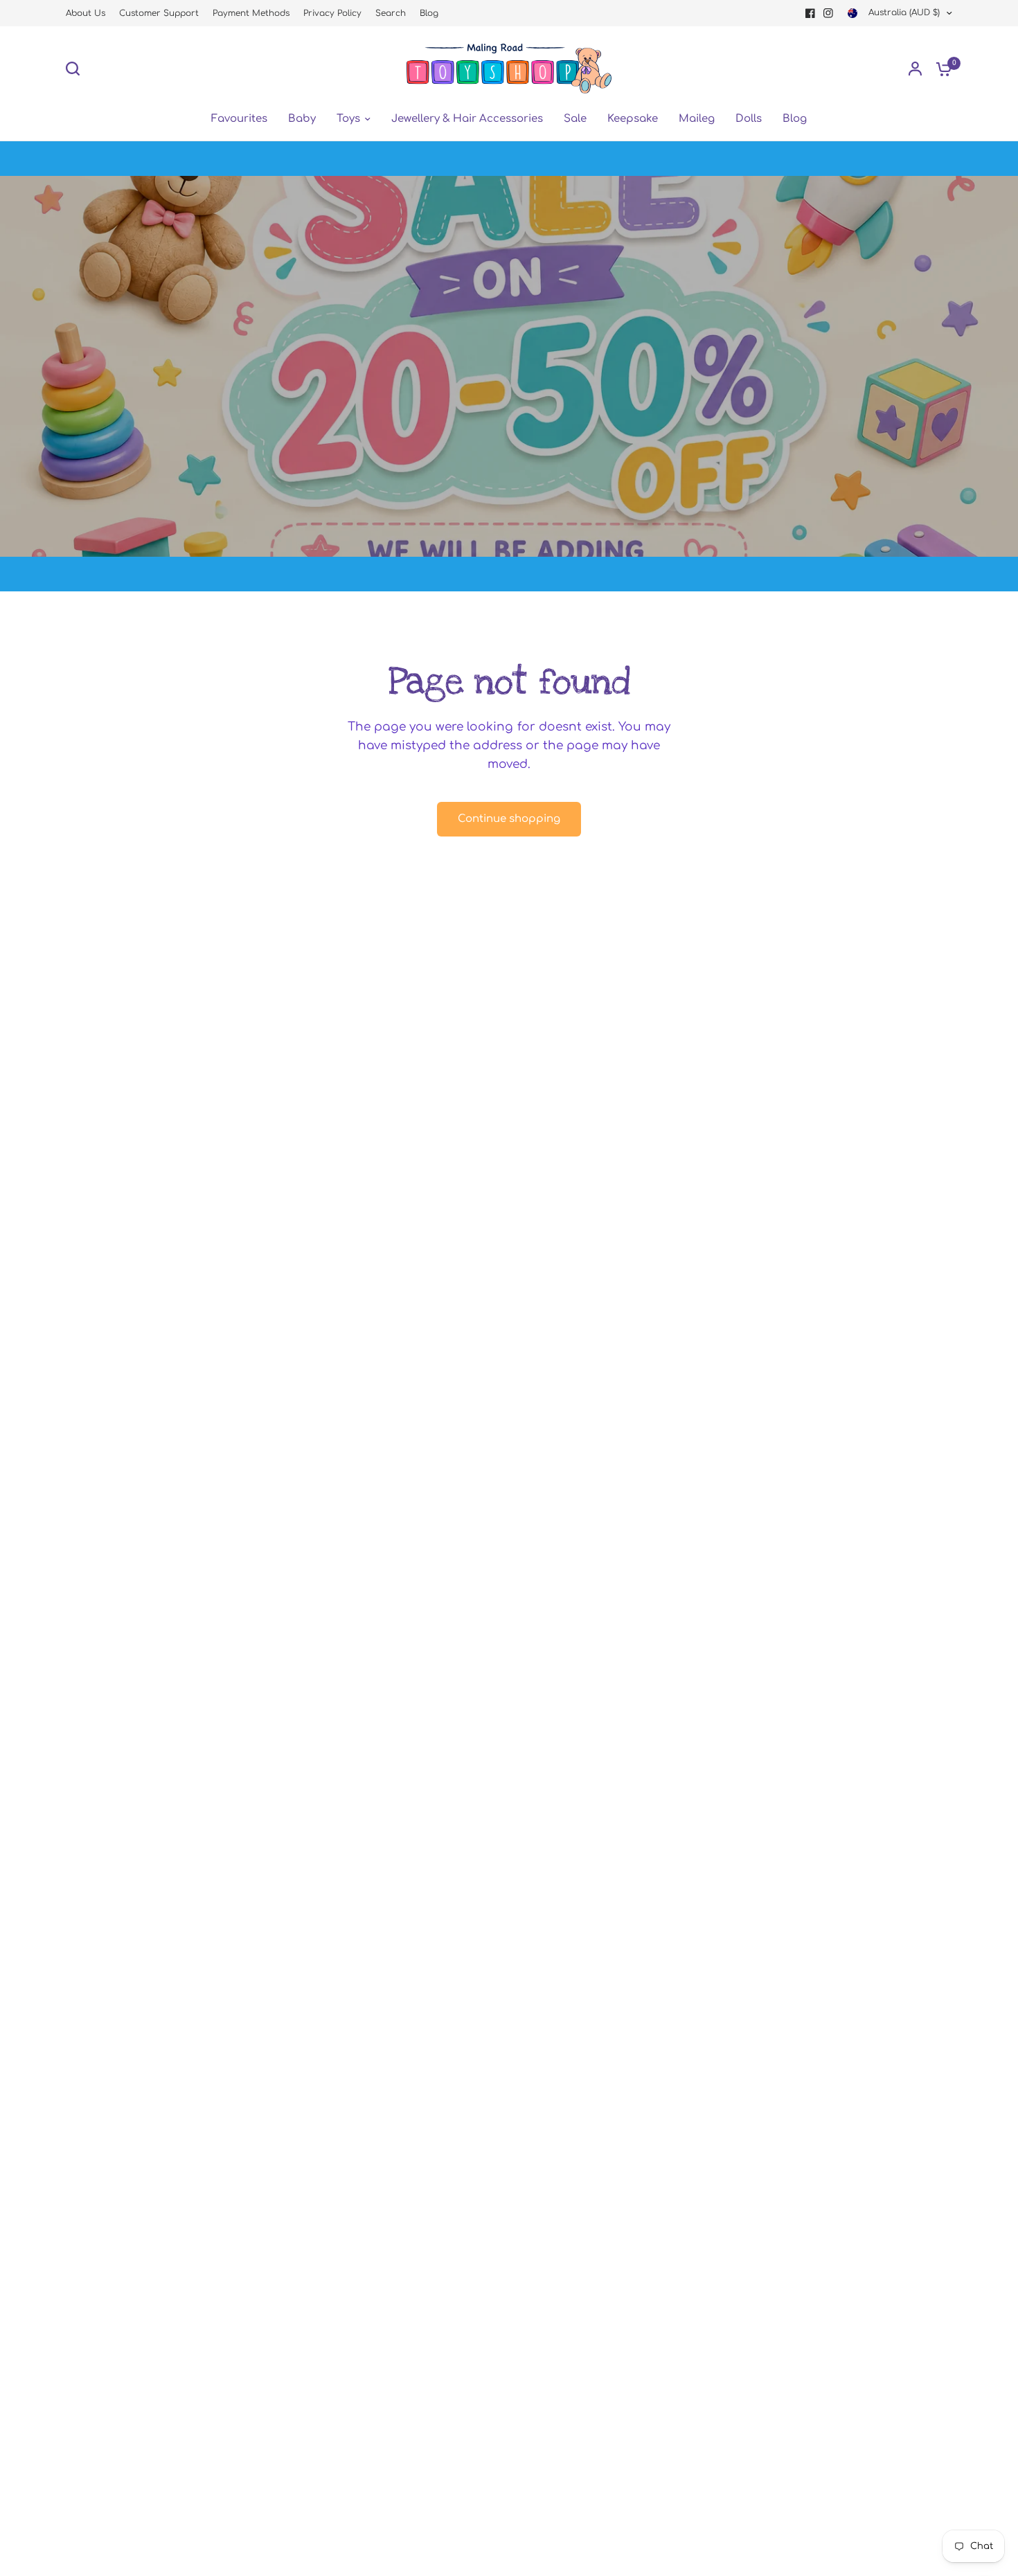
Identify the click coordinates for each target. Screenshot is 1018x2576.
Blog (429, 13)
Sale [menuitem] (575, 119)
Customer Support (159, 13)
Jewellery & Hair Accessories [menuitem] (467, 119)
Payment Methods (251, 13)
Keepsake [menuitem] (633, 119)
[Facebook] (810, 13)
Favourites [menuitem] (239, 119)
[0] (940, 69)
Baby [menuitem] (302, 119)
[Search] (76, 69)
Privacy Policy (332, 13)
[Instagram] (828, 13)
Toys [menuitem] (348, 119)
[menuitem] (89, 14)
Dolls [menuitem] (749, 119)
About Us (86, 13)
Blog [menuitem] (795, 119)
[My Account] (915, 69)
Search (391, 13)
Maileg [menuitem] (697, 119)
